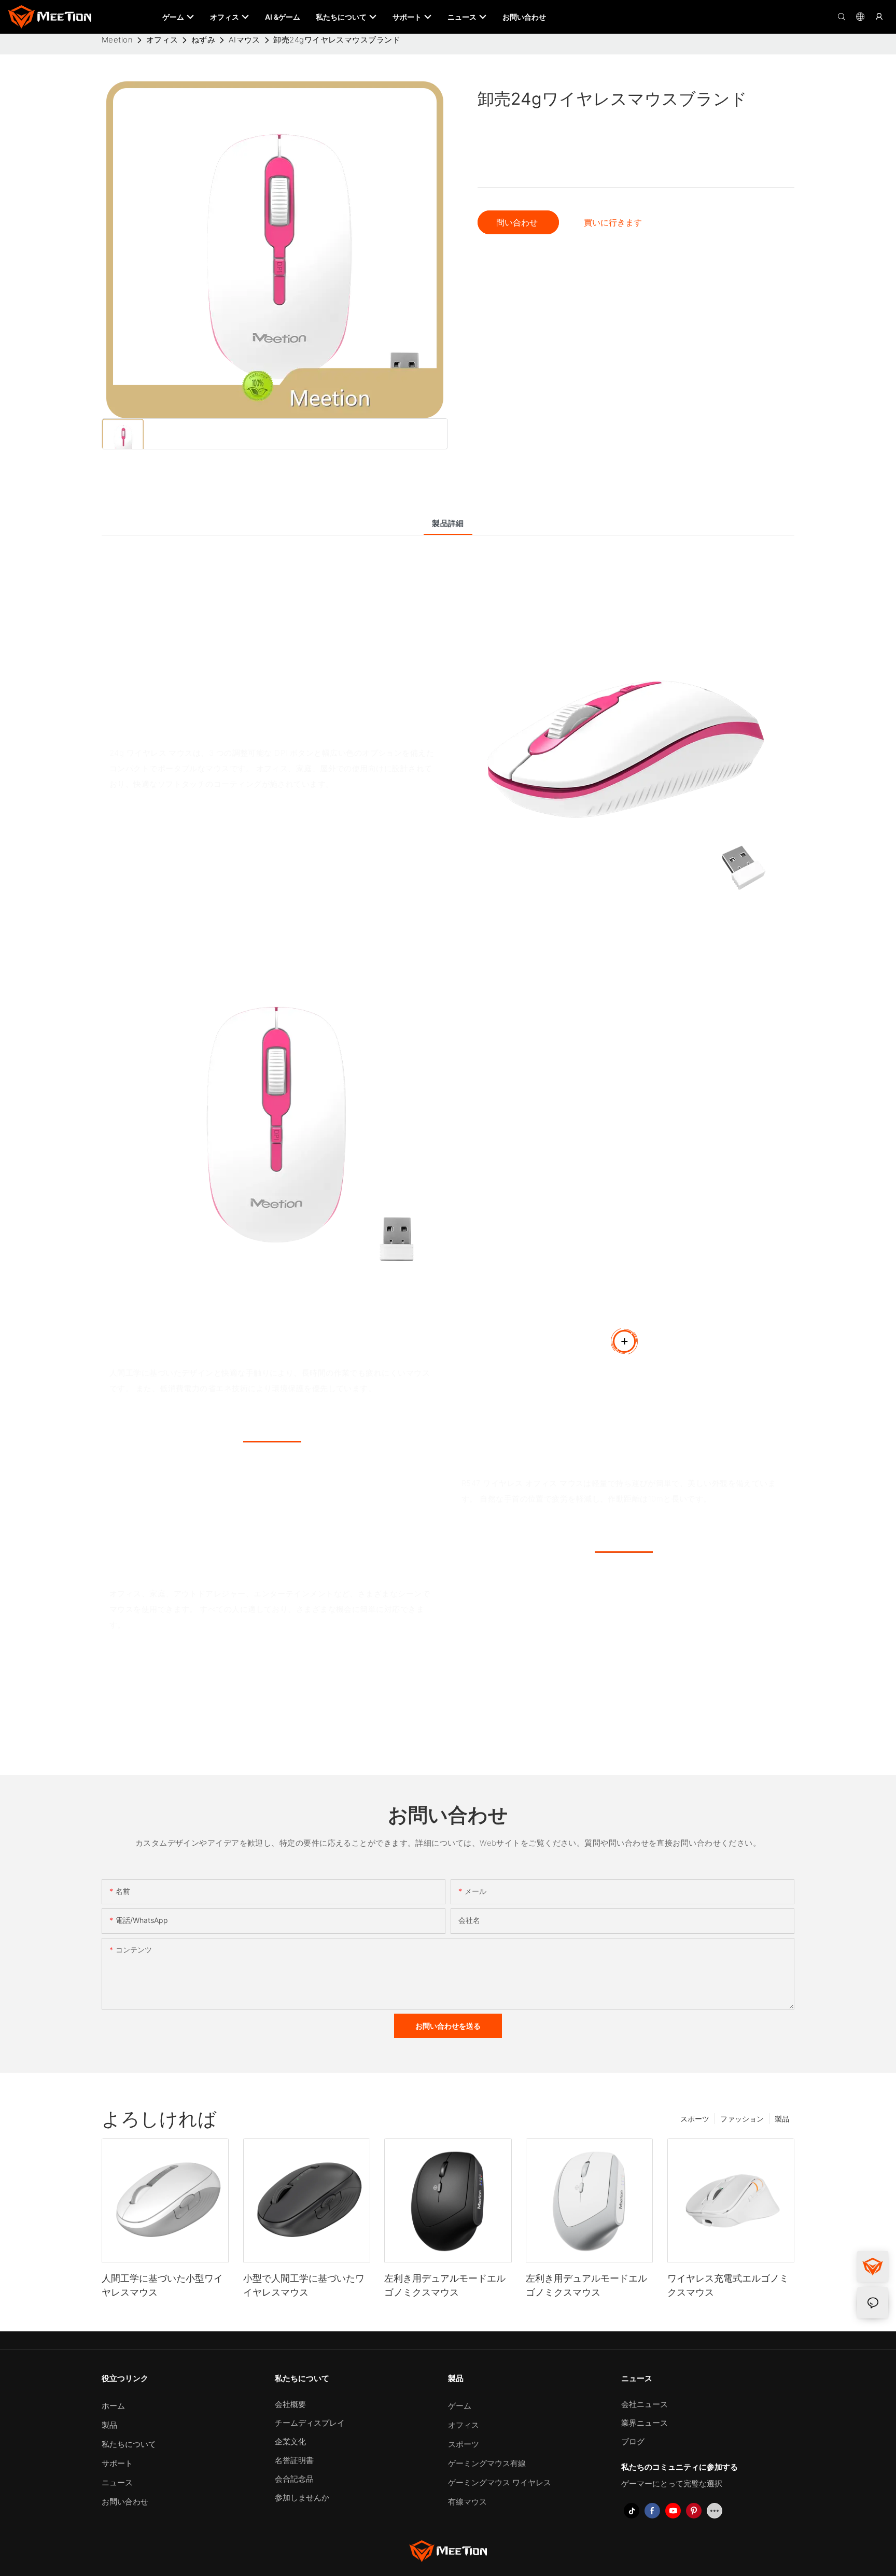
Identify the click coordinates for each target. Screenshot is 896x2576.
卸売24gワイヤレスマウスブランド (337, 40)
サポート (117, 2463)
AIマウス (244, 40)
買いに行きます (613, 222)
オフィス (162, 40)
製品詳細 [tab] (448, 523)
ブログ (633, 2441)
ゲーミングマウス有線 (487, 2463)
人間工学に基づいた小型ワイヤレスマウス (162, 2285)
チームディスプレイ (310, 2423)
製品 (782, 2119)
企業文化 (290, 2441)
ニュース (117, 2482)
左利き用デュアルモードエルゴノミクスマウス (445, 2285)
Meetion (117, 40)
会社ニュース (645, 2404)
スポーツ (695, 2119)
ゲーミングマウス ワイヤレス (500, 2482)
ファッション (742, 2119)
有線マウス (467, 2502)
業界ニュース (645, 2423)
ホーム (113, 2406)
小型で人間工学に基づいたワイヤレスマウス (304, 2285)
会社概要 (290, 2404)
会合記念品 (294, 2479)
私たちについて (129, 2444)
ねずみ (203, 40)
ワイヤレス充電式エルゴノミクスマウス (728, 2285)
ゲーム (460, 2406)
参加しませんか (302, 2497)
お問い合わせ (125, 2502)
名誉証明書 (294, 2460)
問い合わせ (518, 222)
